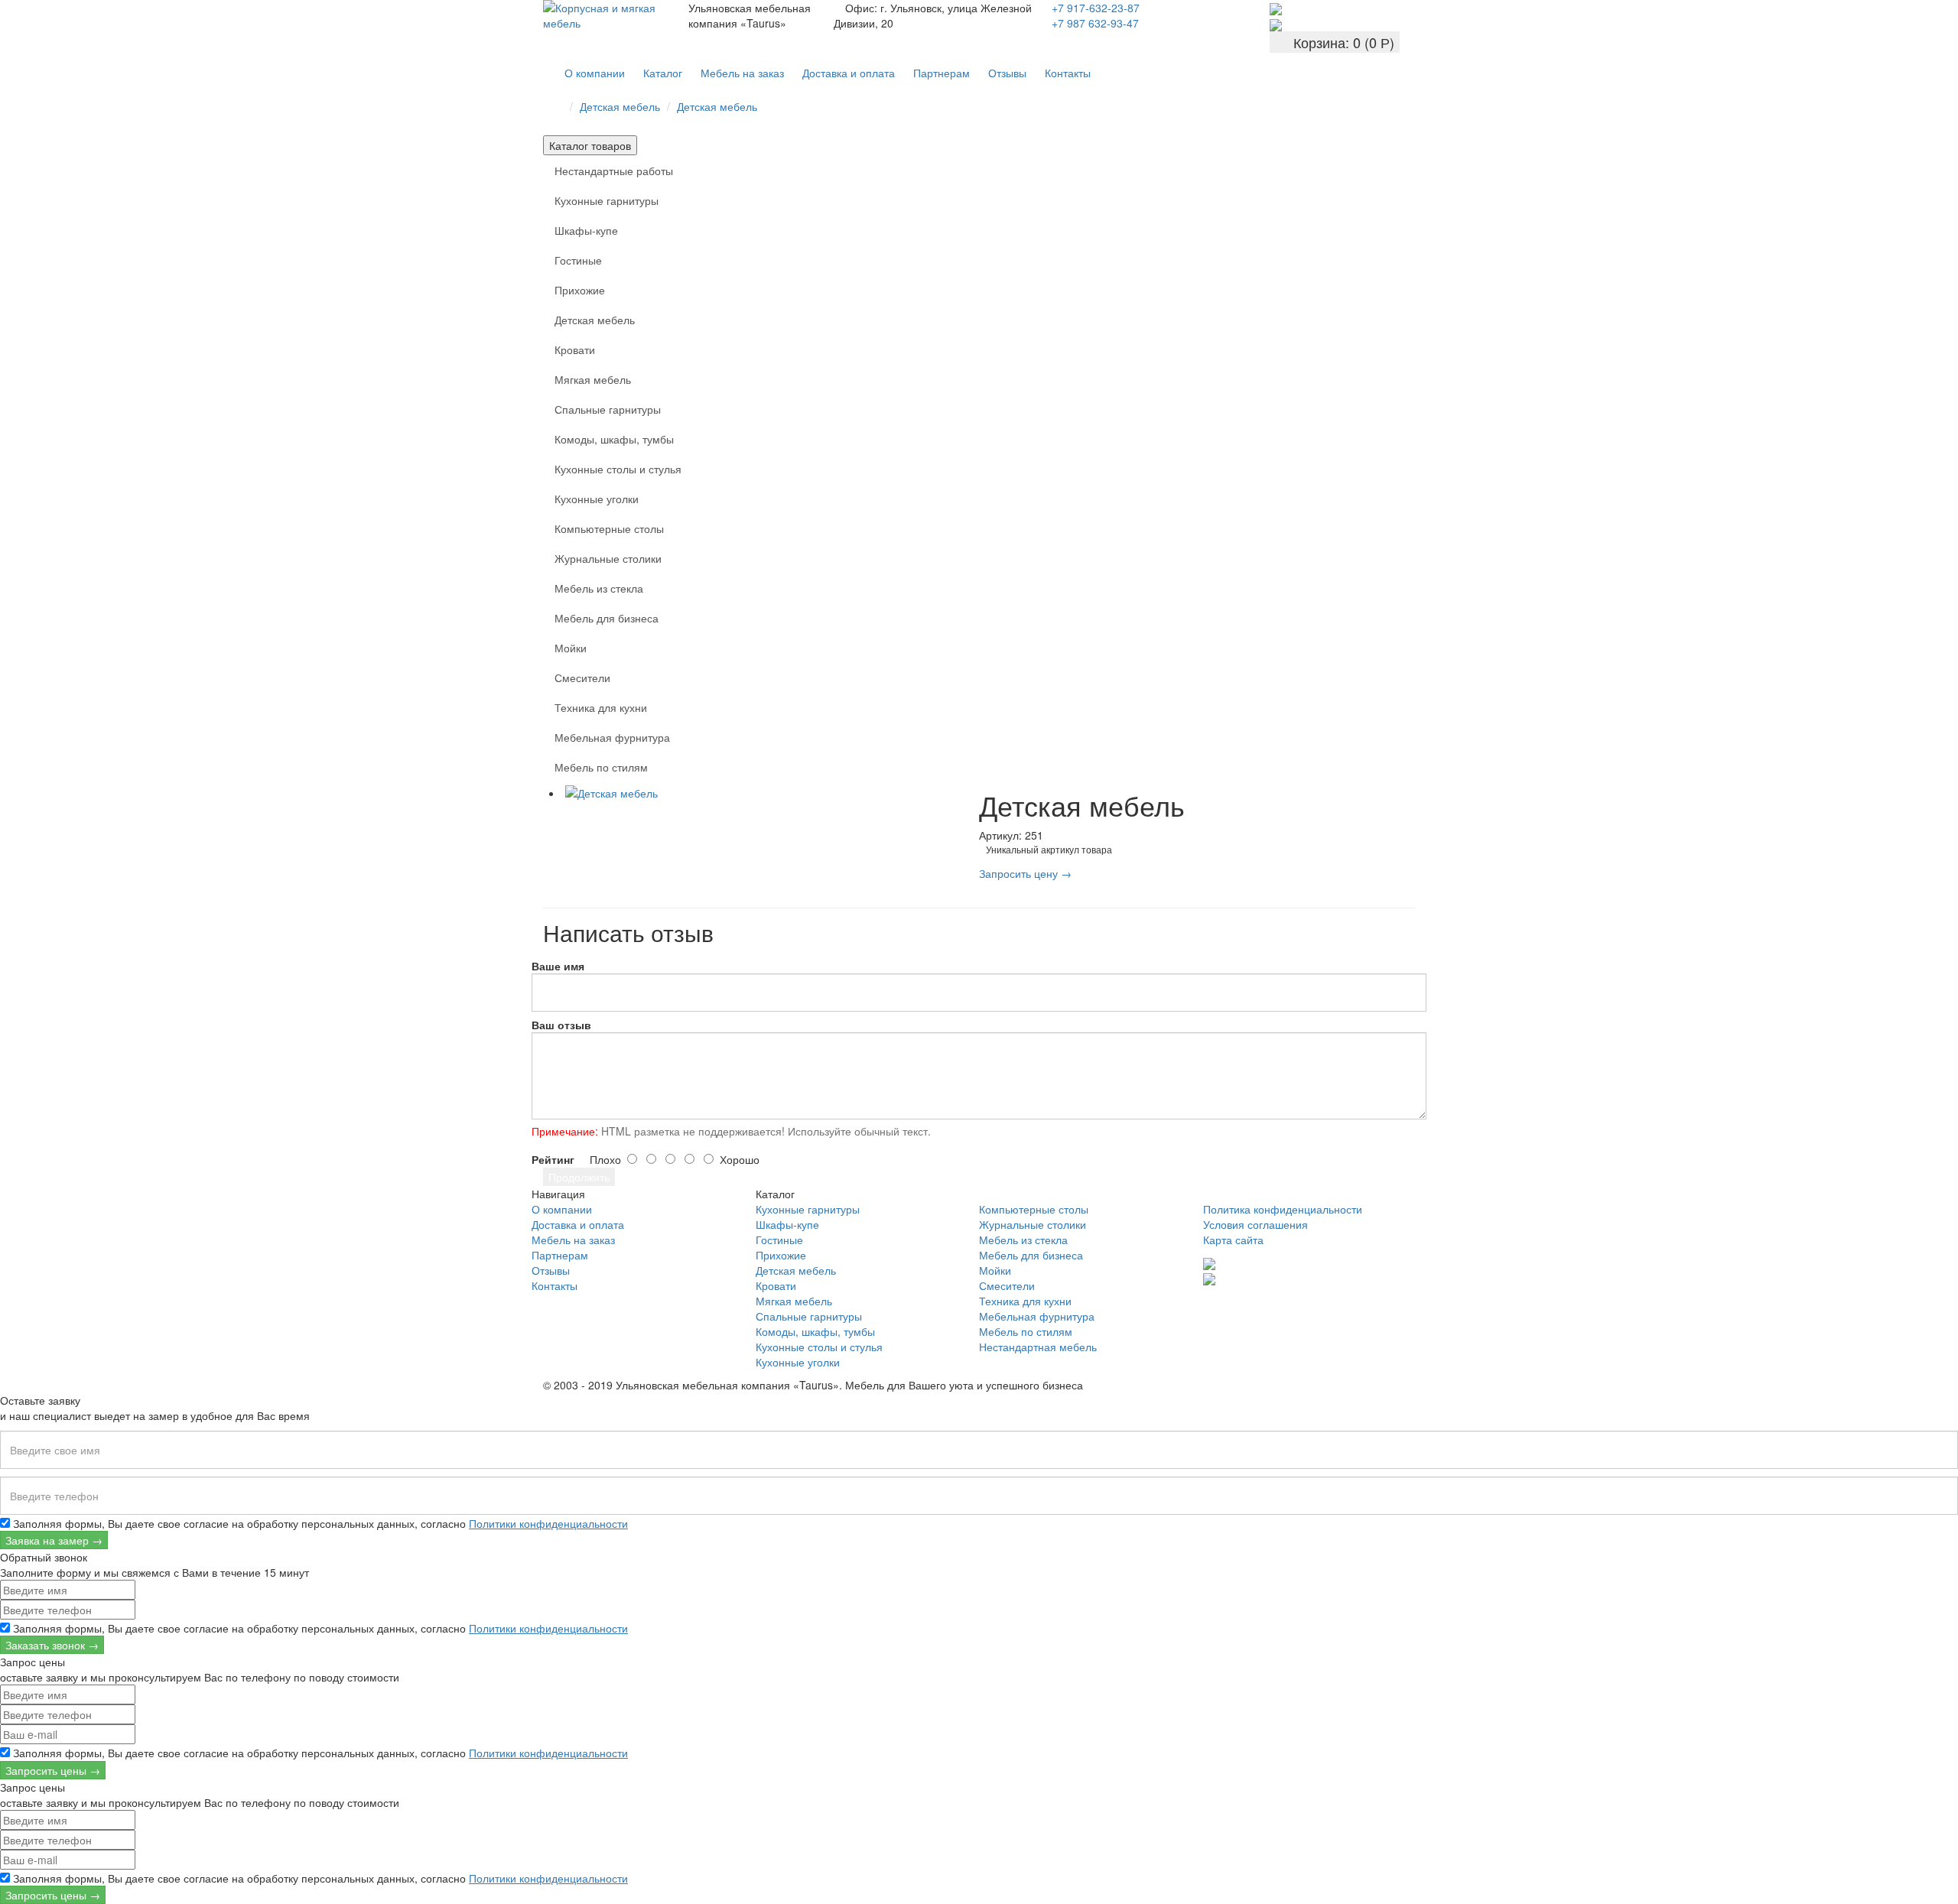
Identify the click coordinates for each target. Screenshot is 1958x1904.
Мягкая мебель (593, 379)
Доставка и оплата (849, 73)
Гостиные (578, 260)
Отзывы (1007, 73)
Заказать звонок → (52, 1645)
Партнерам (942, 73)
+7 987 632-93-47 (1095, 23)
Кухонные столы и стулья (618, 469)
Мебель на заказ (742, 73)
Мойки (571, 648)
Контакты (1068, 73)
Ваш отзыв (561, 1025)
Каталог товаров (590, 145)
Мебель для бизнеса (607, 618)
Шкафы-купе (586, 230)
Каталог (663, 73)
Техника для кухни (601, 707)
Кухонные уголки (597, 499)
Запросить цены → (53, 1770)
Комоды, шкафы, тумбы (614, 439)
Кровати (575, 349)
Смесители (582, 677)
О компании (595, 73)
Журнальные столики (608, 558)
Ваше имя (558, 966)
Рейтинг (553, 1159)
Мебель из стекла (599, 588)
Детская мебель (620, 106)
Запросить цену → (1025, 873)
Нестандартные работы (614, 171)
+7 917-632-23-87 (1096, 8)
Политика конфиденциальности (1283, 1209)
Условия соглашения (1255, 1224)
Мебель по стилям (601, 767)
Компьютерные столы (609, 528)
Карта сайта (1233, 1240)
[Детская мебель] (771, 793)
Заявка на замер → (54, 1540)
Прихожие (580, 290)
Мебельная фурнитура (612, 737)
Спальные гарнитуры (608, 409)
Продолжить (579, 1177)
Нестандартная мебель (1038, 1347)
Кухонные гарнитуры (607, 200)
